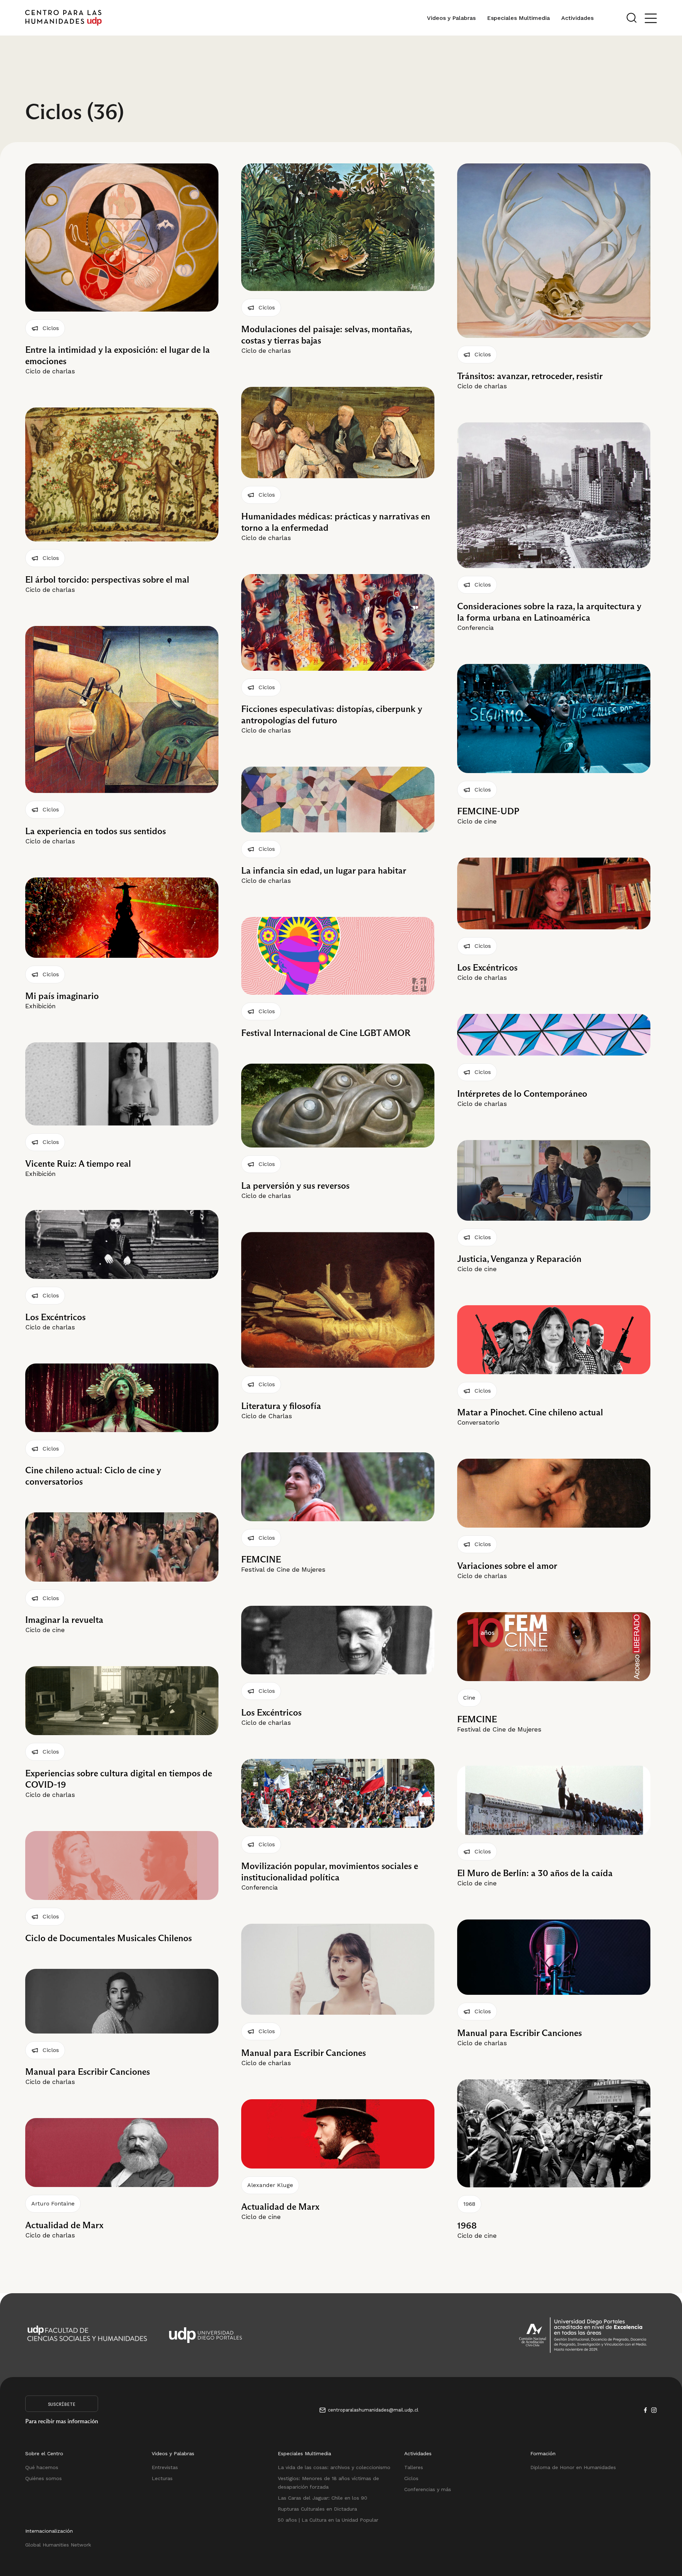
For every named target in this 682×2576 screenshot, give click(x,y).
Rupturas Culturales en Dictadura (317, 2509)
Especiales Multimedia (518, 18)
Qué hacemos (42, 2467)
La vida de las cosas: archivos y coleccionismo (334, 2467)
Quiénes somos (44, 2478)
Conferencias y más (428, 2489)
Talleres (414, 2467)
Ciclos (411, 2478)
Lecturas (162, 2478)
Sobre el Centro (44, 2453)
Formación (543, 2453)
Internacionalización (49, 2531)
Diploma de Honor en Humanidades (573, 2467)
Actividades (577, 18)
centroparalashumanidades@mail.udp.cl (373, 2410)
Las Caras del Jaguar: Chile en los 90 (323, 2498)
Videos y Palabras (451, 18)
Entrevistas (165, 2467)
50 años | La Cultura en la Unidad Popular (328, 2520)
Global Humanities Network (58, 2545)
